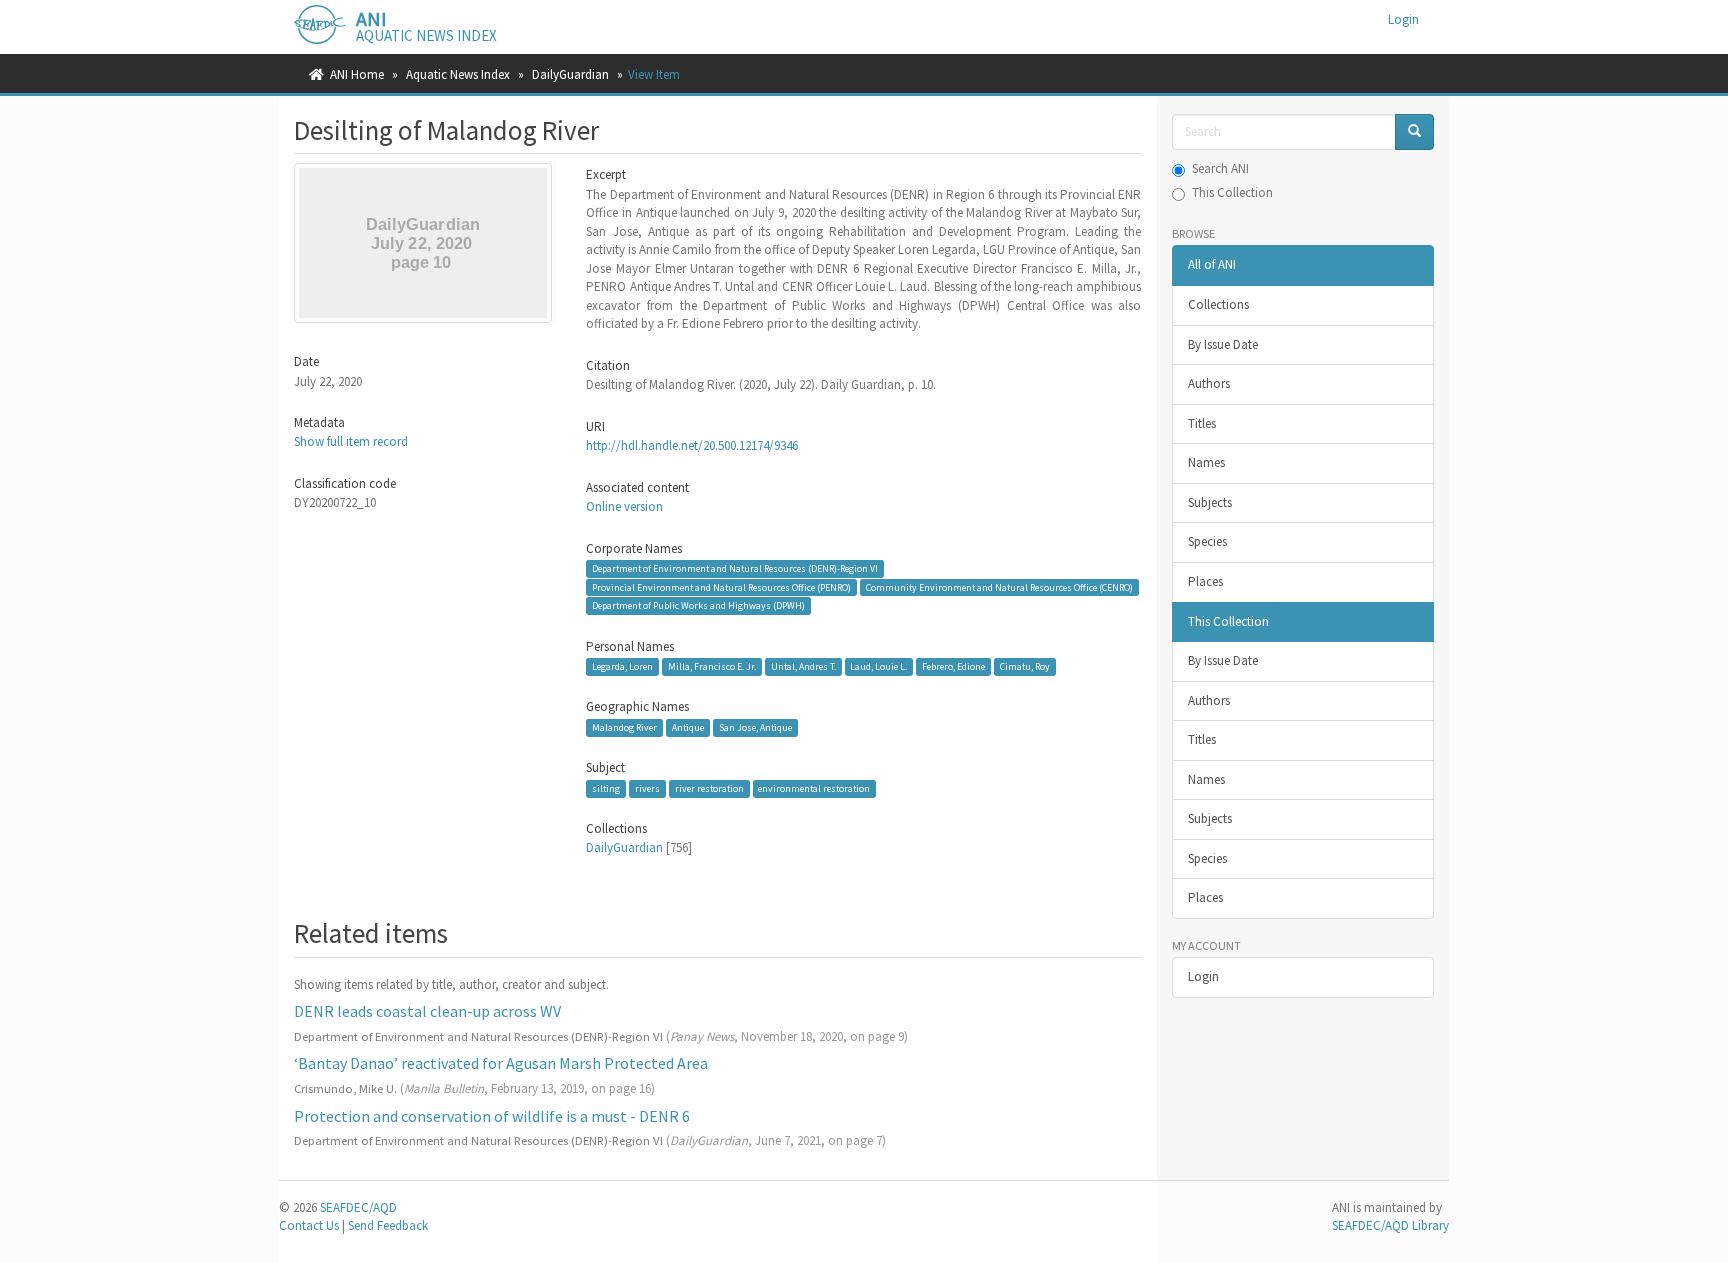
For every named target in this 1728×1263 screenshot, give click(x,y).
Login (1203, 976)
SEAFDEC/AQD (358, 1207)
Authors (1209, 383)
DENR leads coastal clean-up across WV (427, 1011)
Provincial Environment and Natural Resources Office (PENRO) (721, 586)
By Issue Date (1223, 344)
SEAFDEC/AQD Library (1390, 1225)
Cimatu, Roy (1025, 666)
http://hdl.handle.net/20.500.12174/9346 (692, 445)
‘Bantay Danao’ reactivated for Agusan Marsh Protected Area (501, 1063)
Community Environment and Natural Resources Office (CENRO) (999, 586)
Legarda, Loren (622, 666)
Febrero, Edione (953, 666)
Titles (1202, 423)
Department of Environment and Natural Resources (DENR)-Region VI (735, 568)
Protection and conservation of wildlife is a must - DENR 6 (492, 1116)
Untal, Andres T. (803, 666)
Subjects (1210, 502)
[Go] (1414, 132)
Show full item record (351, 441)
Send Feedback (388, 1225)
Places (1205, 581)
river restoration (709, 788)
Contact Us (309, 1225)
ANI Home (357, 74)
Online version (624, 506)
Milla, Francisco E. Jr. (712, 666)
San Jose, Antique (755, 727)
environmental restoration (814, 788)
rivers (647, 788)
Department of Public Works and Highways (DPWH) (698, 605)
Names (1206, 462)
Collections (1218, 304)
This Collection (1232, 192)
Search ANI (1220, 168)
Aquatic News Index (458, 74)
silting (606, 788)
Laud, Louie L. (878, 666)
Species (1207, 541)
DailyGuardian (570, 74)
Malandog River (624, 727)
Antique (688, 727)
